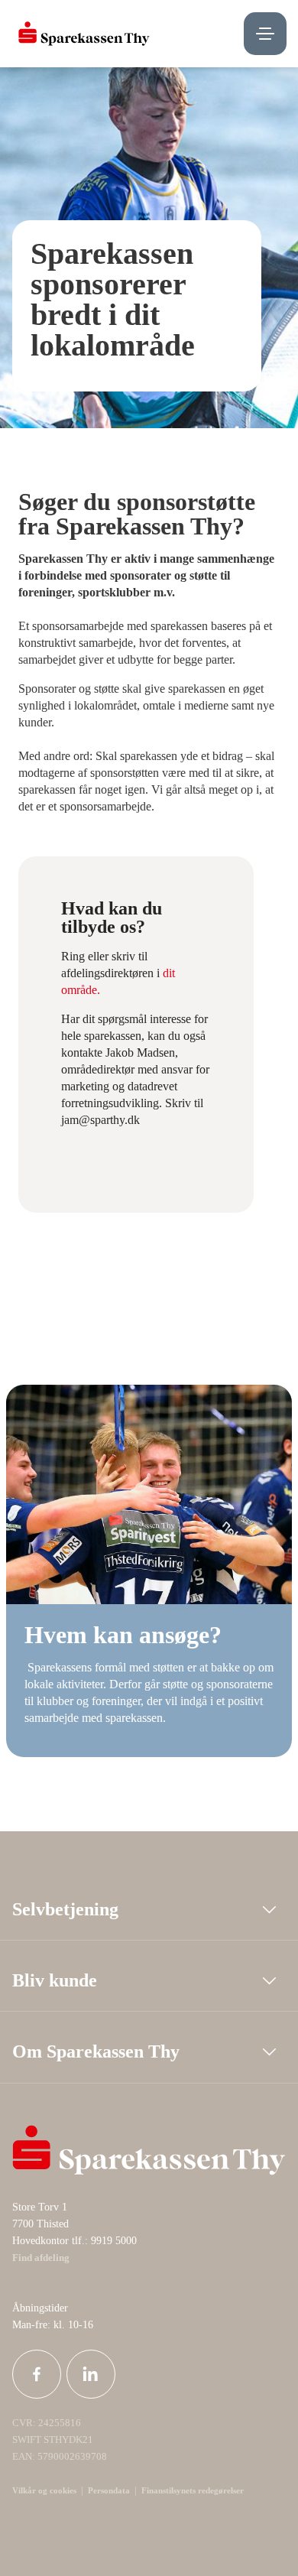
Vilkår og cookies (44, 2490)
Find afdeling (41, 2258)
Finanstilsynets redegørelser (191, 2490)
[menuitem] (84, 34)
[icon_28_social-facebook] (37, 2374)
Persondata (109, 2490)
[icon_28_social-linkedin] (91, 2374)
